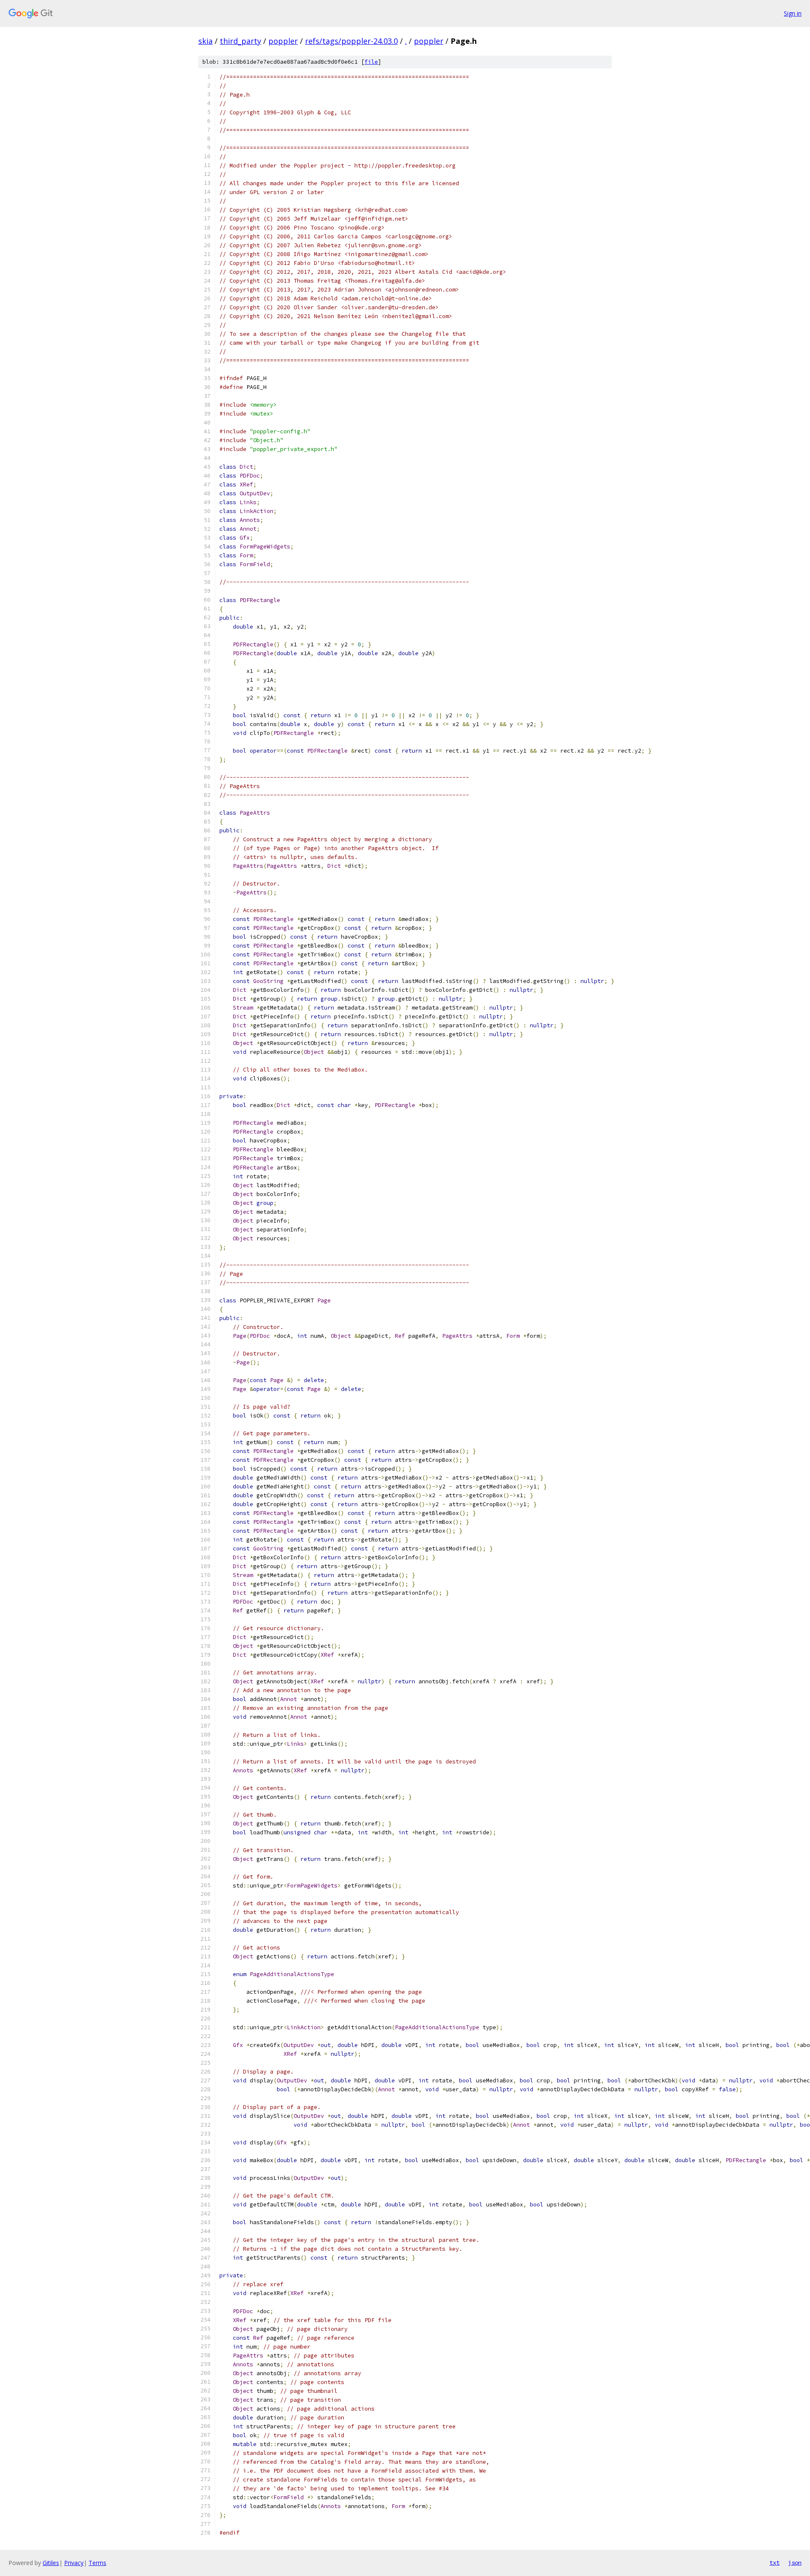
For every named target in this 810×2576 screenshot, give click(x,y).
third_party (240, 41)
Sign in (793, 13)
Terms (97, 2563)
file (371, 62)
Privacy (74, 2563)
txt (775, 2562)
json (795, 2562)
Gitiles (51, 2563)
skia (205, 41)
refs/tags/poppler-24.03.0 (351, 41)
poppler (283, 41)
